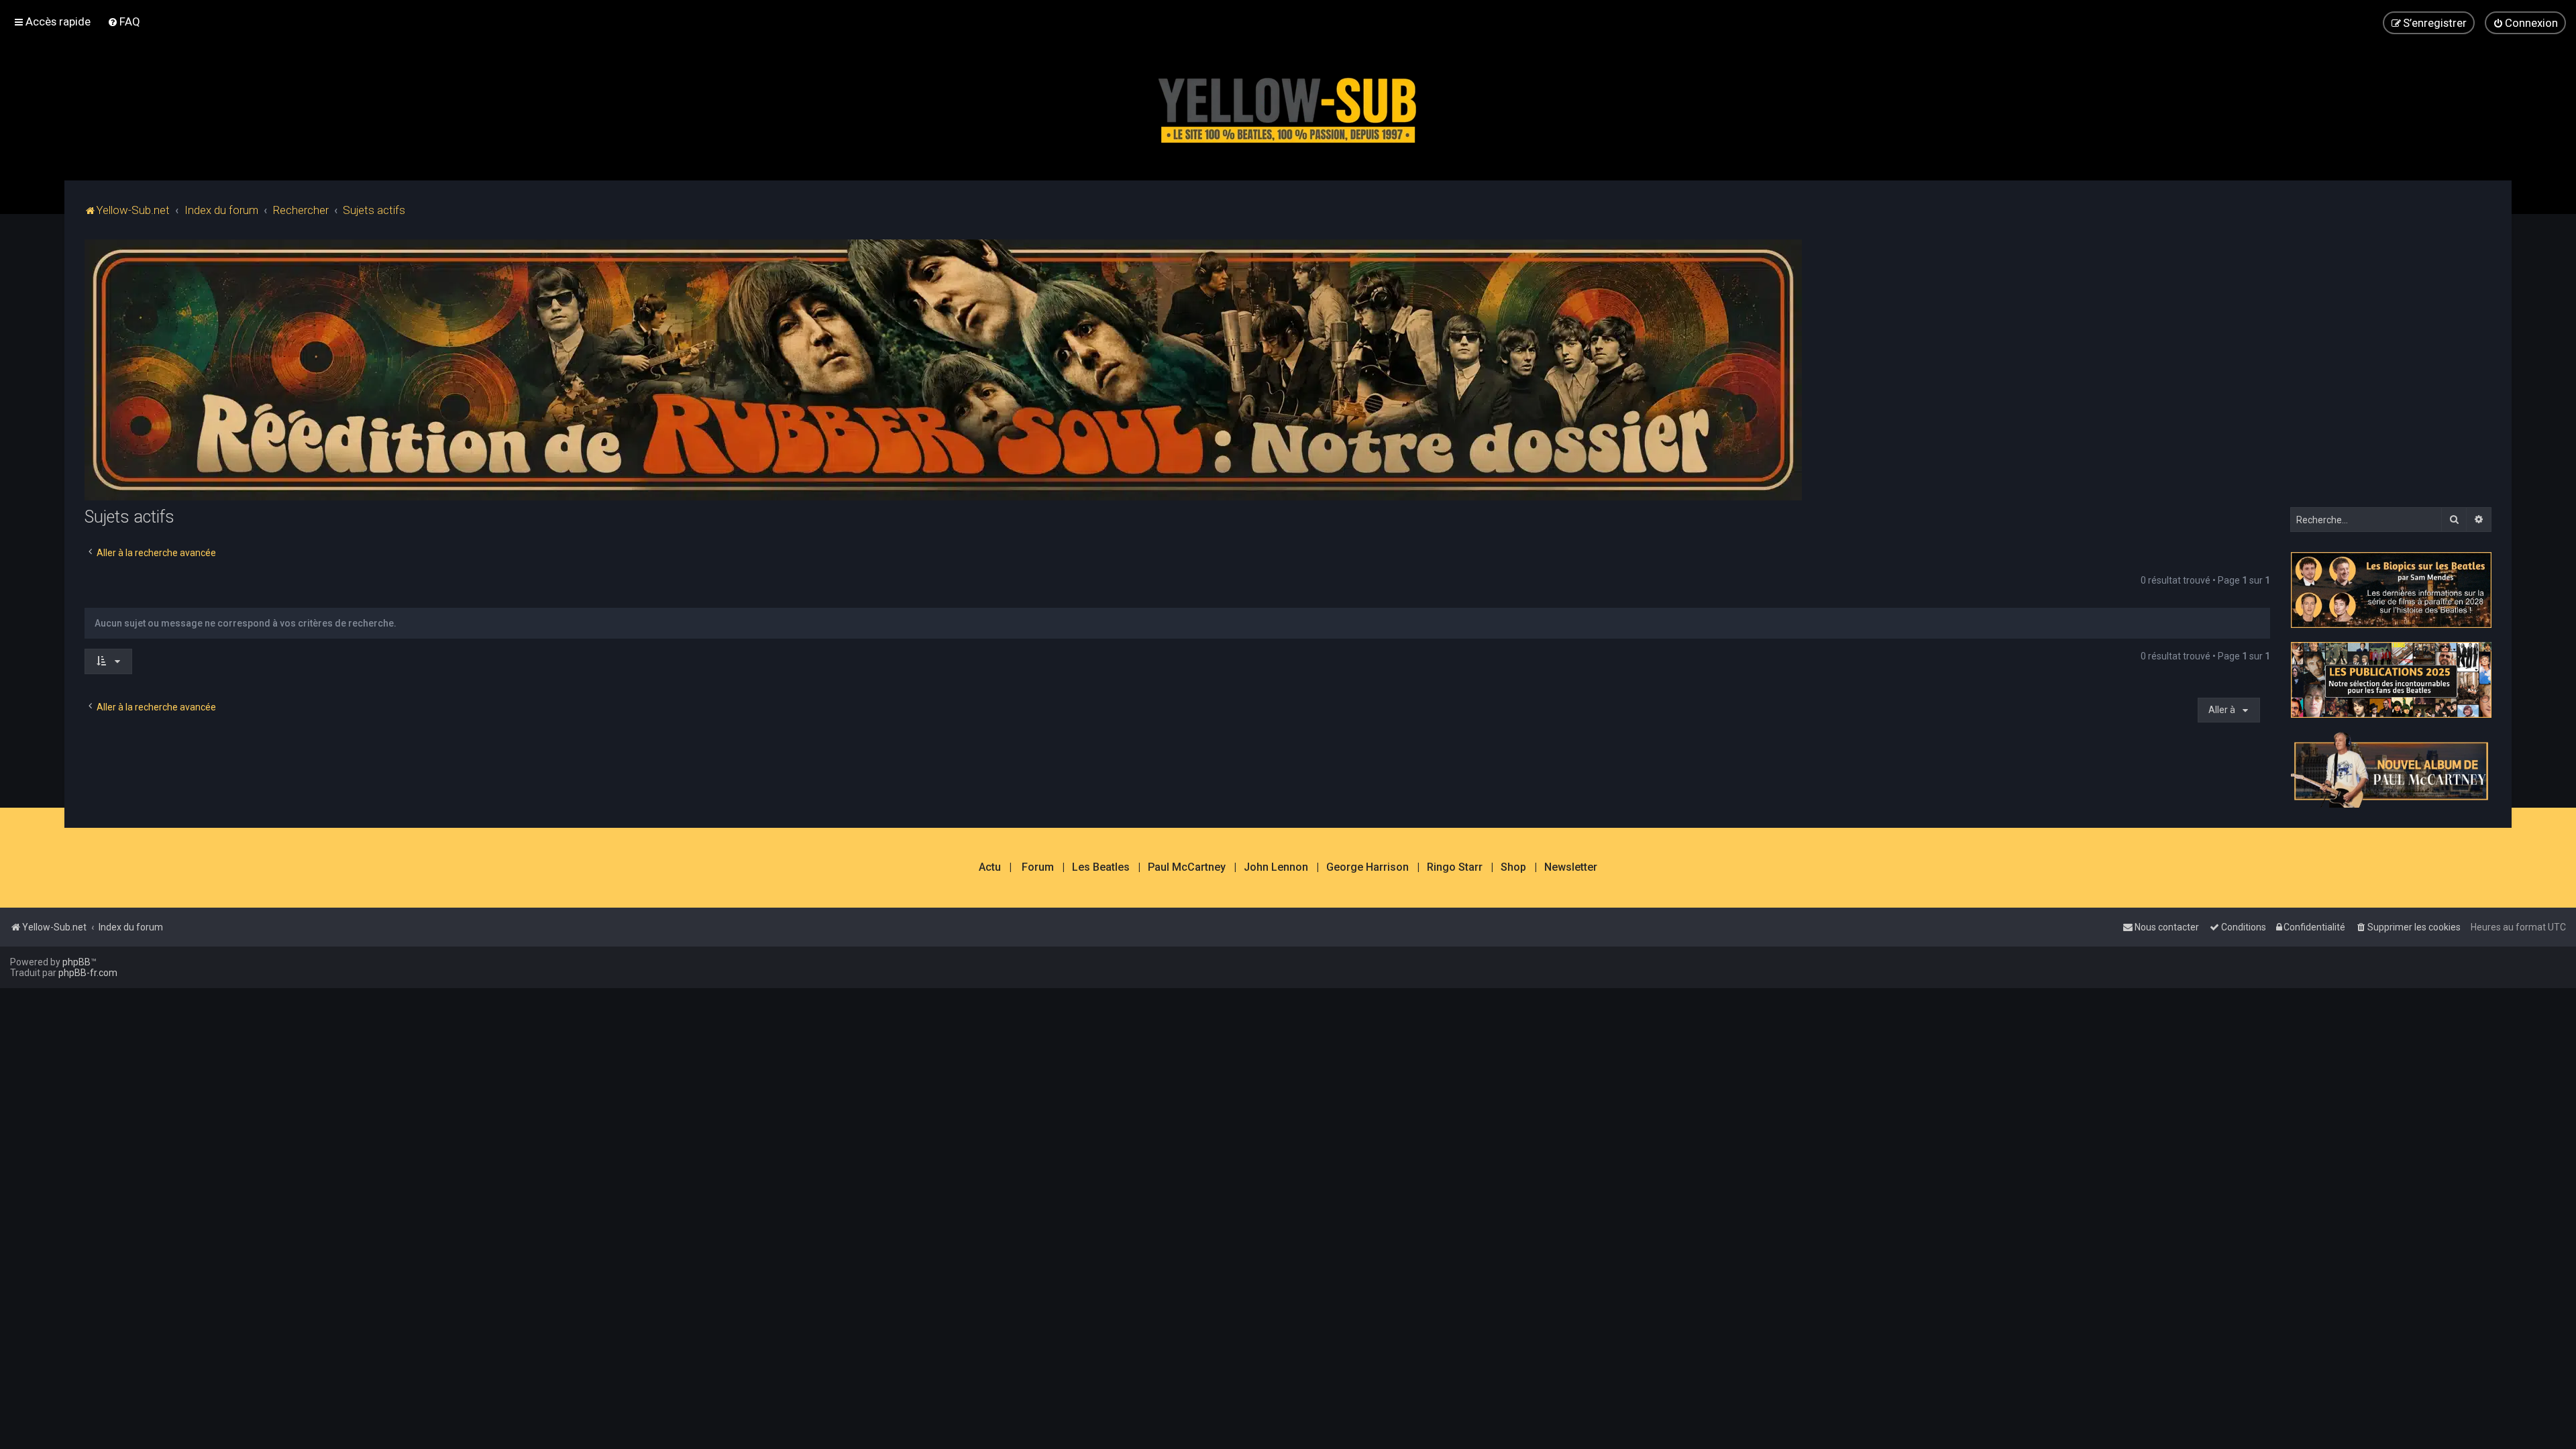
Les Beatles (1101, 867)
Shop (1513, 867)
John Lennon (1276, 867)
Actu (990, 867)
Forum (1038, 867)
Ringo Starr (1455, 867)
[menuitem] (124, 21)
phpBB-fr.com (88, 973)
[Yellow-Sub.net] (1288, 107)
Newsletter (1571, 867)
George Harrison (1367, 867)
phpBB (76, 962)
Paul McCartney (1187, 867)
